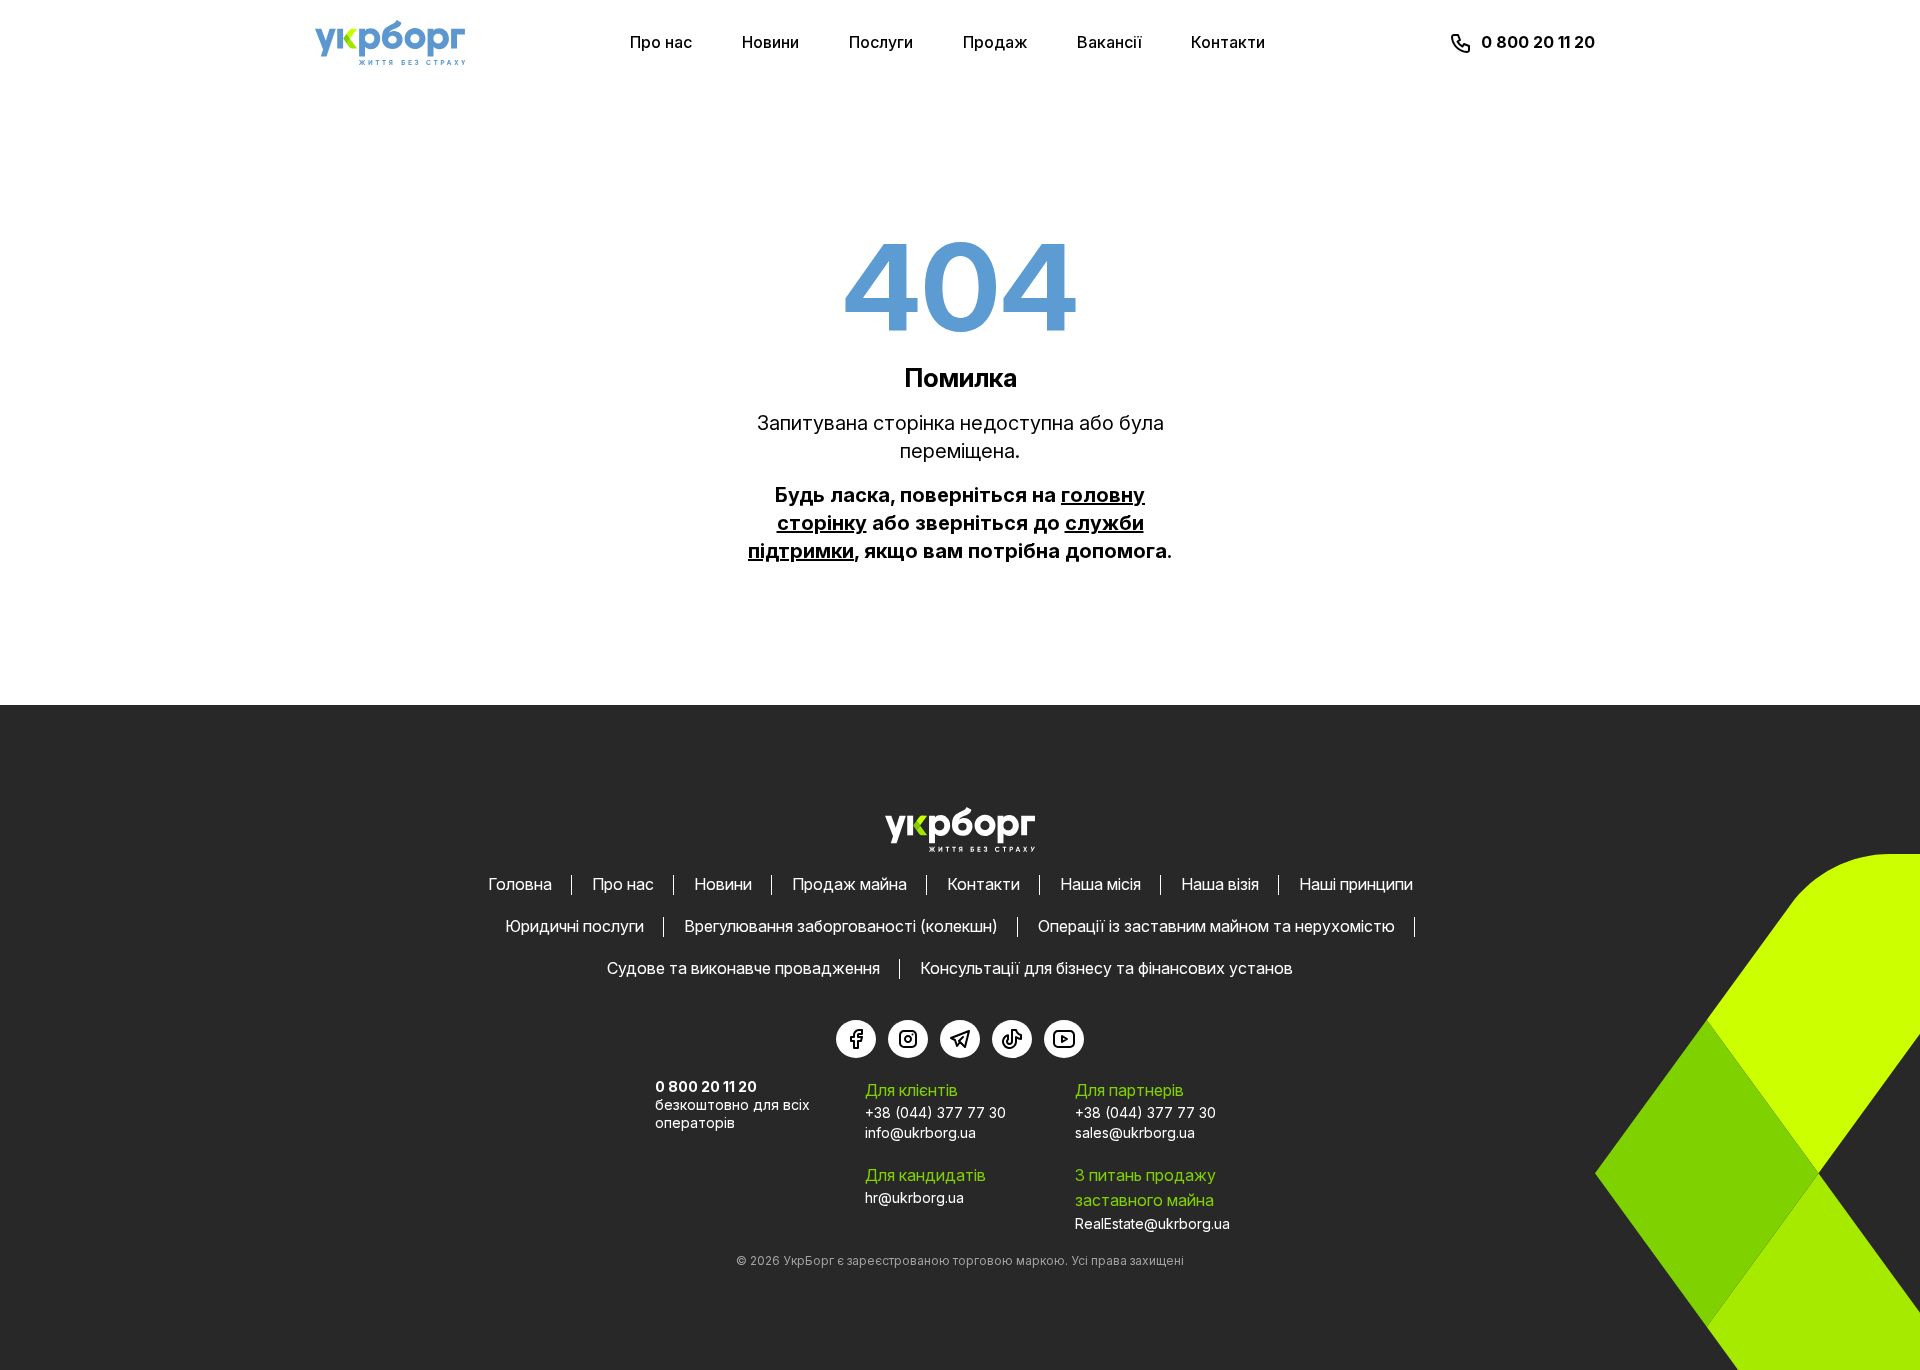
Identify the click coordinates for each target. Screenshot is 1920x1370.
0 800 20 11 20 (1538, 42)
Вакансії (1109, 42)
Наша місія (1100, 884)
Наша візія (1220, 884)
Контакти (1228, 42)
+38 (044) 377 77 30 (935, 1112)
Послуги (881, 42)
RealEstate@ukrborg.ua (1152, 1223)
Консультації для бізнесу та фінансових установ (1106, 968)
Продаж (995, 42)
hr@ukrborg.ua (914, 1197)
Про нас (661, 42)
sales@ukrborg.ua (1135, 1132)
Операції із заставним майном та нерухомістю (1216, 926)
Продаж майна (849, 884)
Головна (520, 884)
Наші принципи (1356, 884)
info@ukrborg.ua (920, 1132)
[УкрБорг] (390, 42)
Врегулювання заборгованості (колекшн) (841, 926)
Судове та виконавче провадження (743, 968)
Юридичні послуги (574, 926)
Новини (770, 42)
